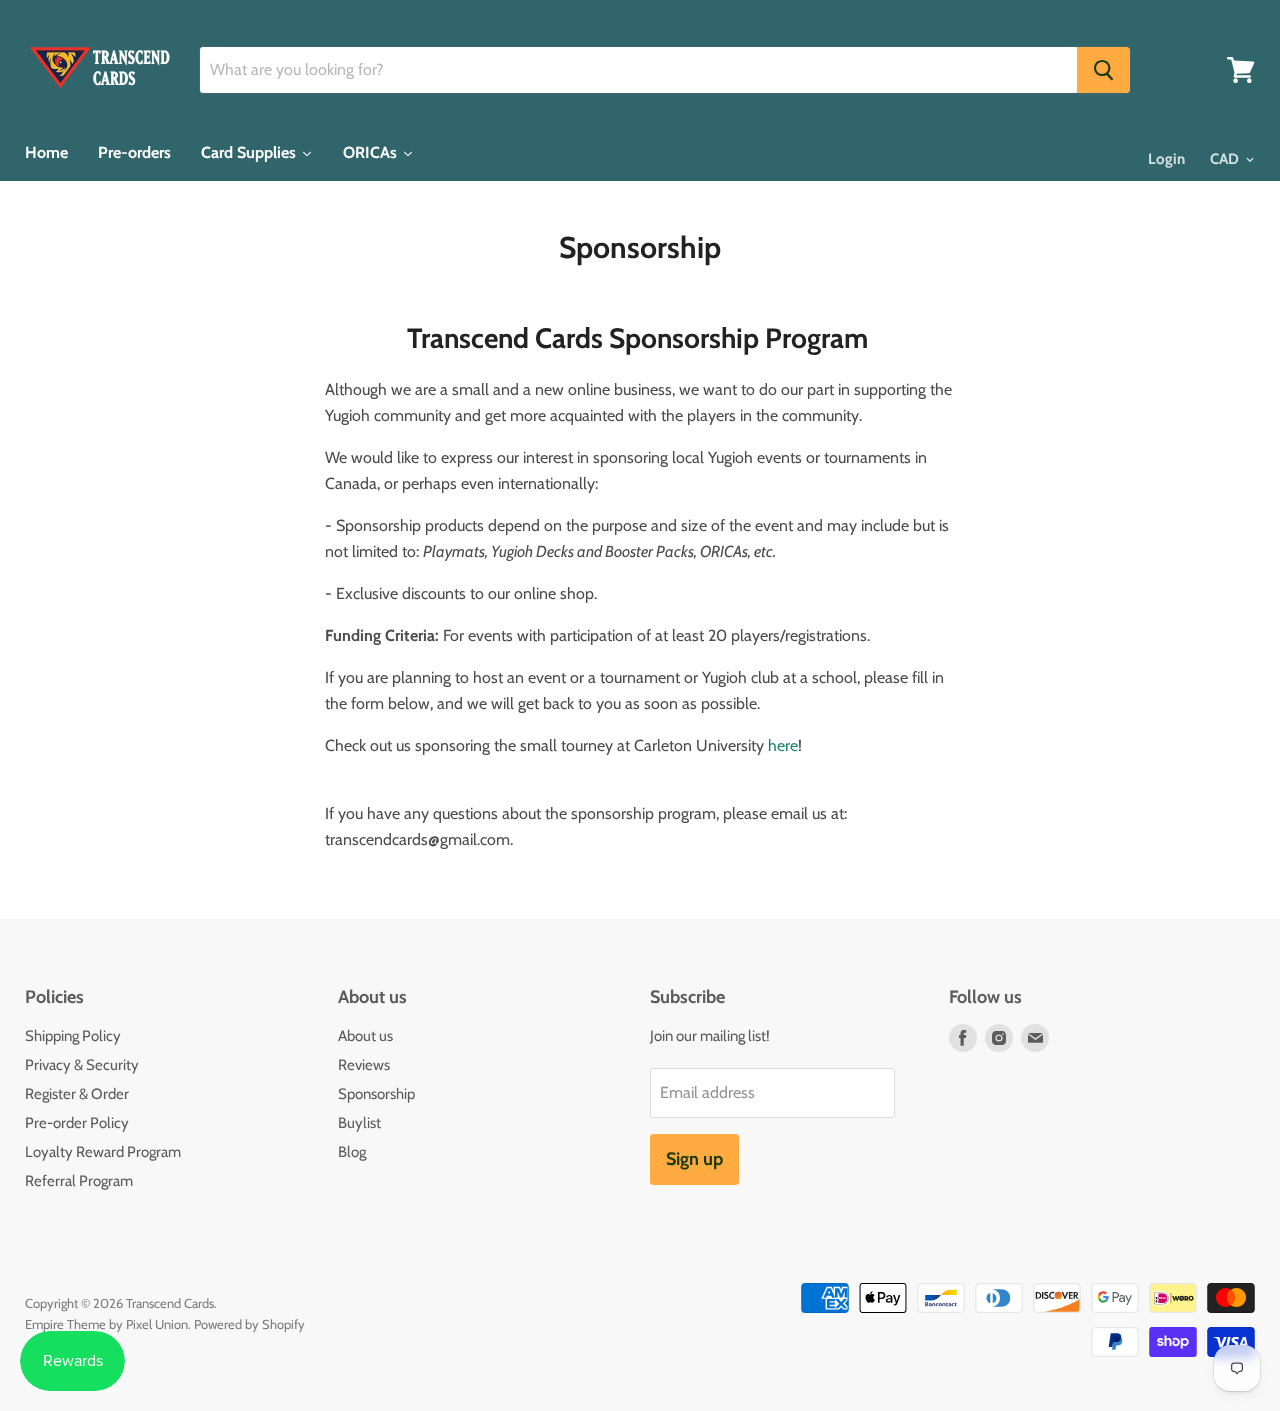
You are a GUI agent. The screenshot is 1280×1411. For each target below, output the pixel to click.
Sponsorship (376, 1094)
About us (365, 1036)
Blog (352, 1152)
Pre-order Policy (77, 1123)
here (783, 745)
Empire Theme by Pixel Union (106, 1324)
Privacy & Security (82, 1065)
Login (1166, 159)
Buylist (359, 1123)
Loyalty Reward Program (103, 1152)
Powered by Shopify (249, 1324)
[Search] (1103, 70)
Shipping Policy (73, 1036)
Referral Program (79, 1181)
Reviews (364, 1065)
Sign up (694, 1159)
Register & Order (77, 1094)
